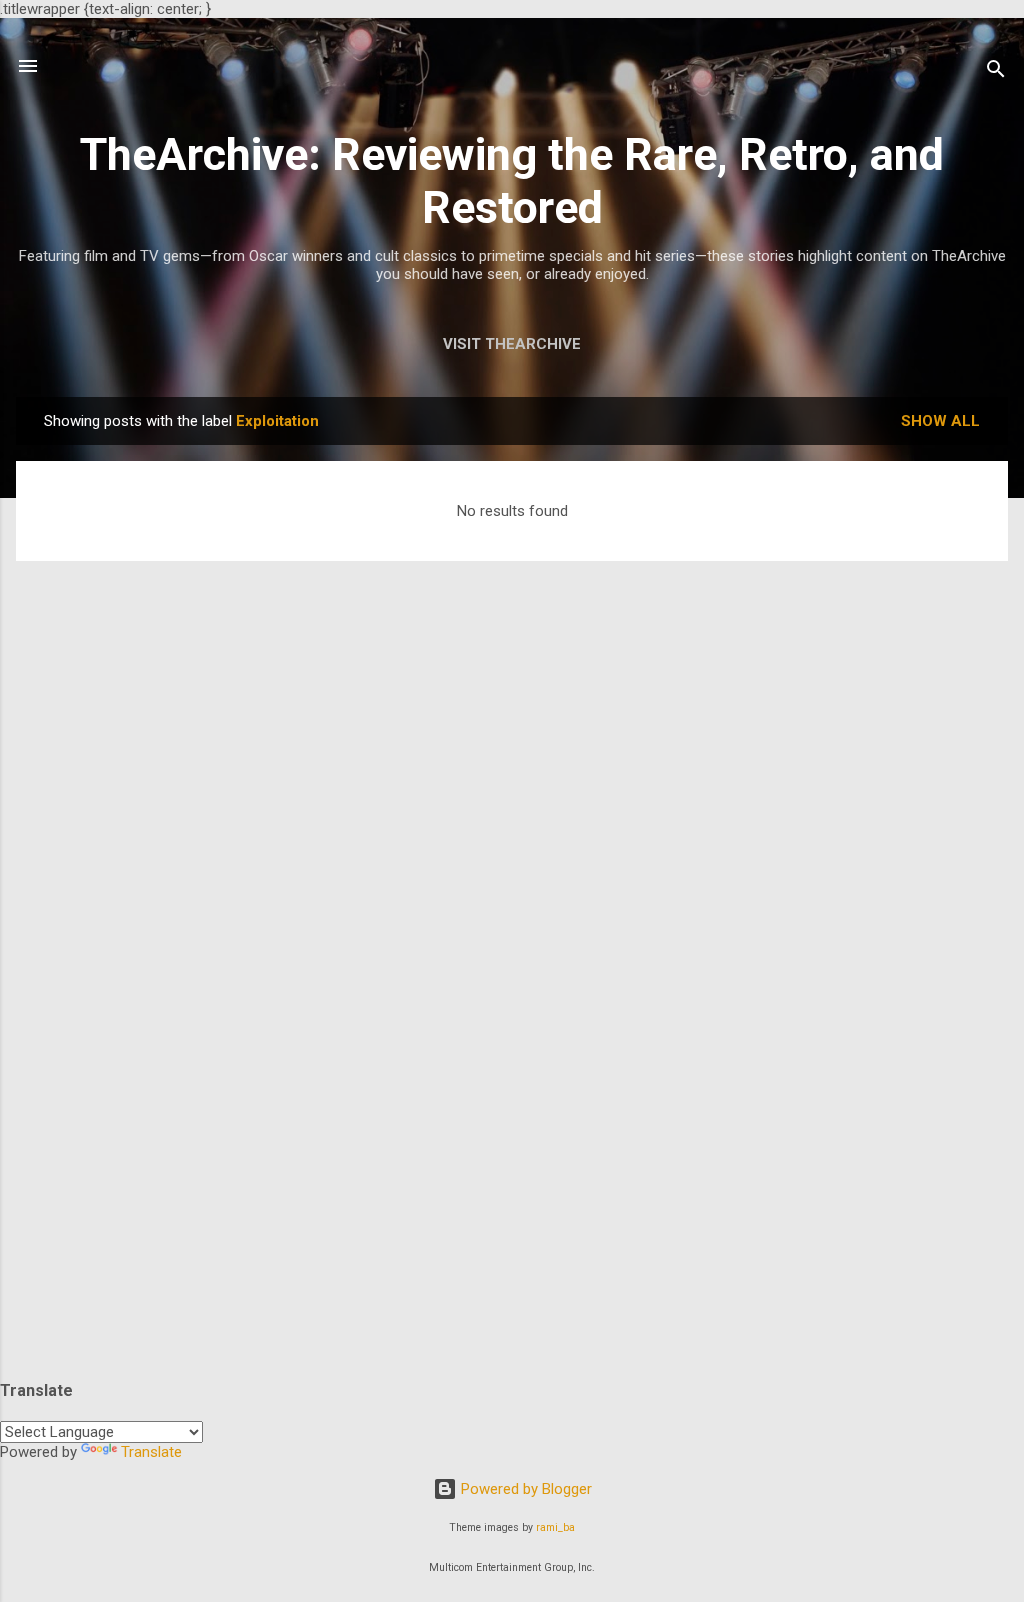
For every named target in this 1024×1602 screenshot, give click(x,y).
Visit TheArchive (512, 344)
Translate (151, 1452)
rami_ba (555, 1527)
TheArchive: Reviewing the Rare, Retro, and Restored (512, 181)
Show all (940, 421)
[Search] (996, 72)
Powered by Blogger (524, 1489)
